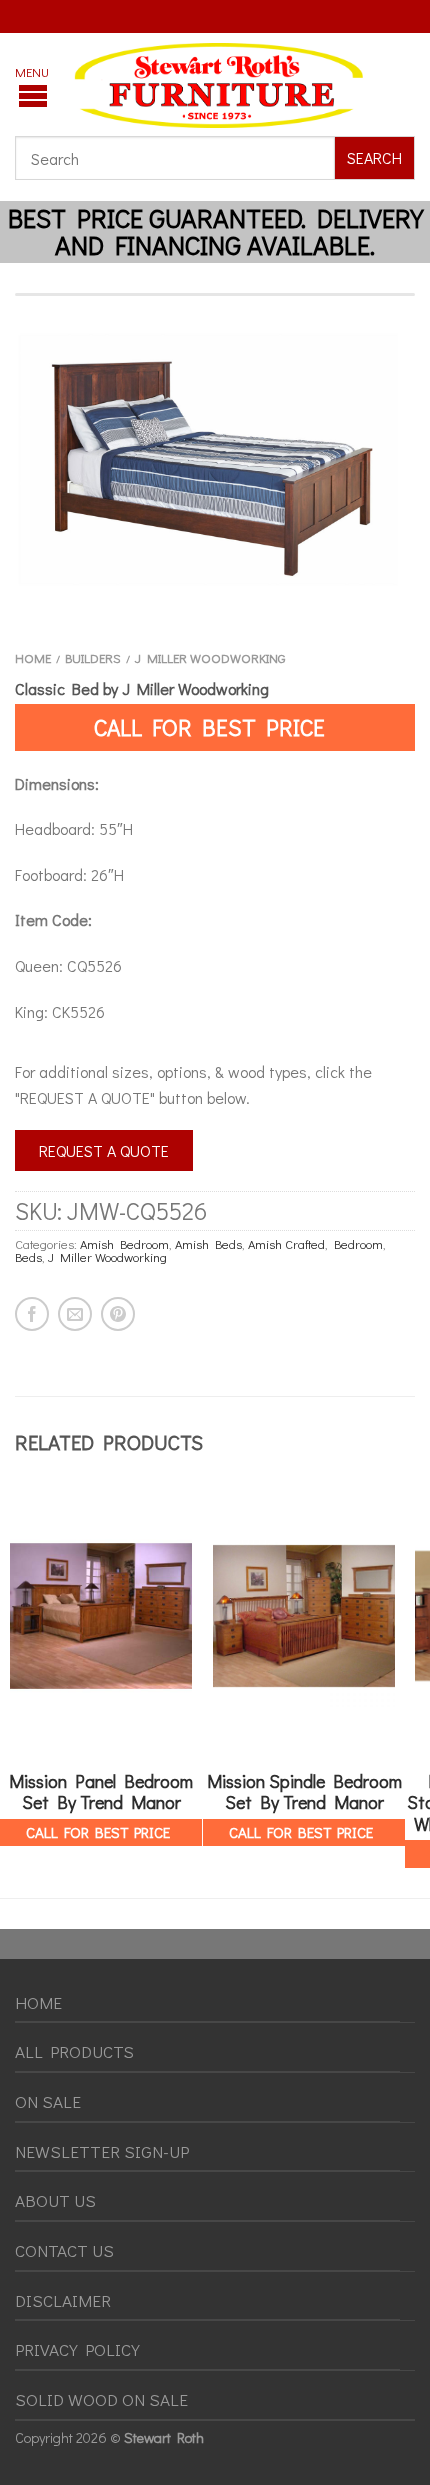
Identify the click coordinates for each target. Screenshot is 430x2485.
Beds (28, 1257)
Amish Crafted (286, 1244)
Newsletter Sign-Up (102, 2151)
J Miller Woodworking (210, 658)
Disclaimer (63, 2300)
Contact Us (64, 2250)
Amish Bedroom (124, 1244)
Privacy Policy (77, 2349)
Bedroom (358, 1244)
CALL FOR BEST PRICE (209, 727)
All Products (74, 2051)
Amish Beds (208, 1244)
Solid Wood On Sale (101, 2399)
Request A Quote (104, 1150)
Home (33, 658)
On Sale (48, 2101)
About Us (55, 2200)
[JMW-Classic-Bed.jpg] (215, 459)
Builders (93, 658)
